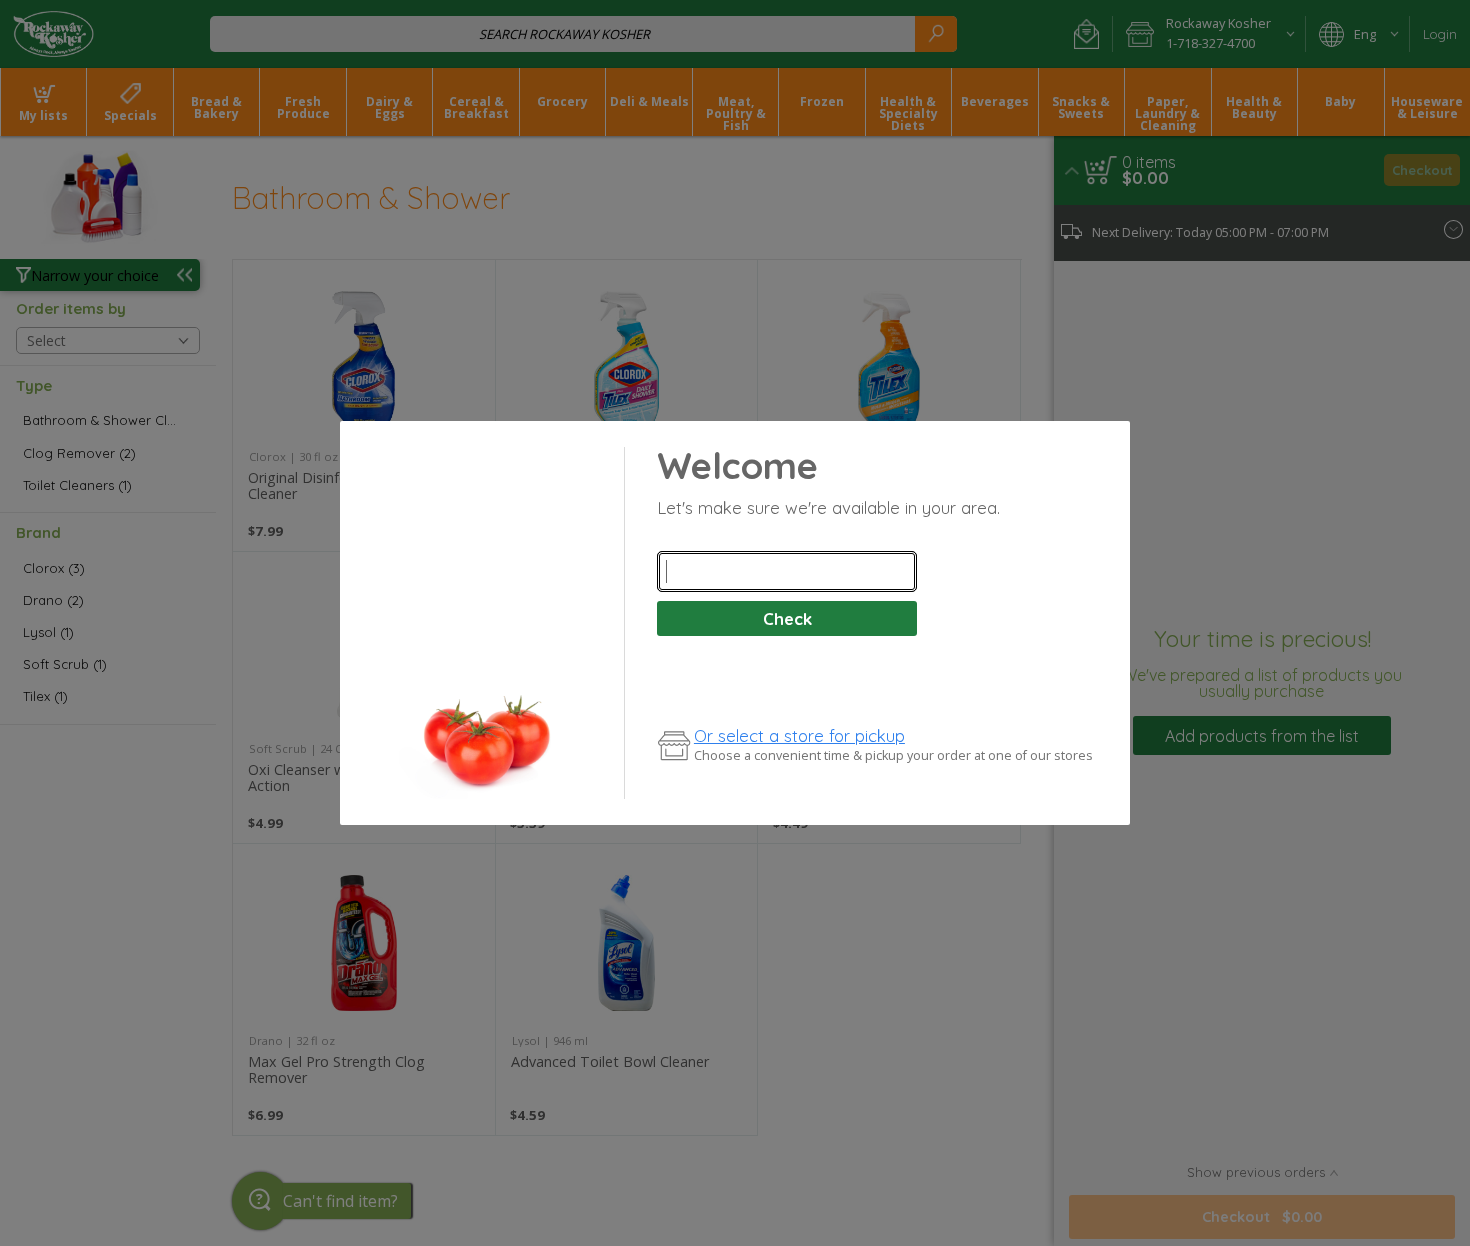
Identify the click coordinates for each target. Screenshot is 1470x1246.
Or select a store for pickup (799, 735)
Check (787, 618)
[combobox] (787, 572)
